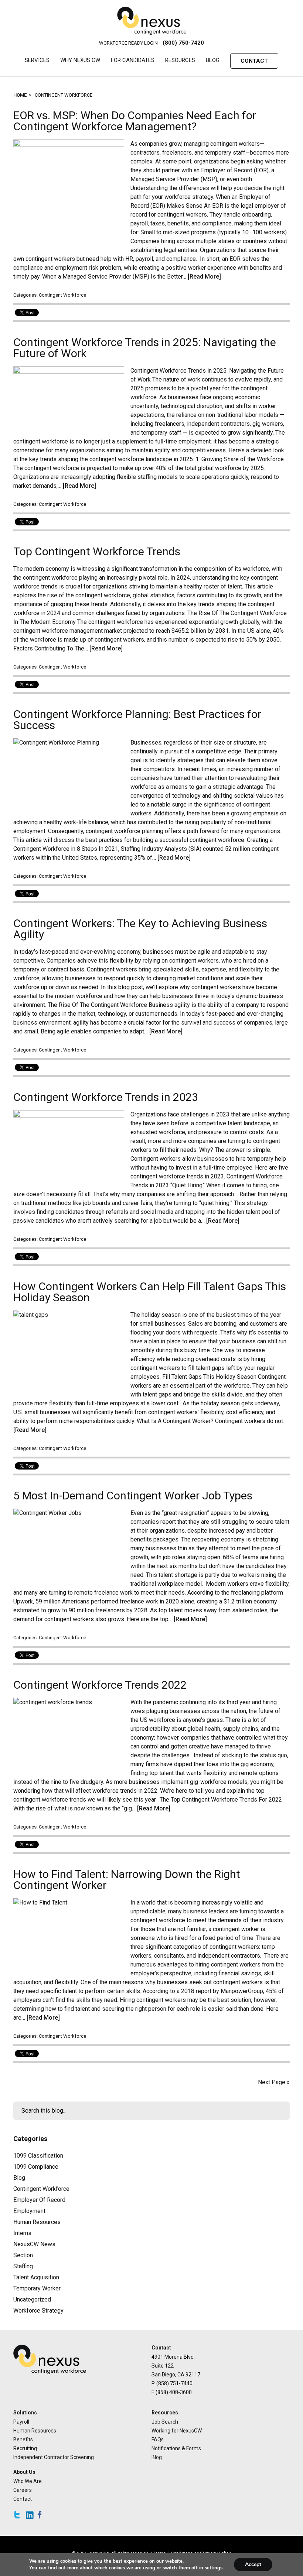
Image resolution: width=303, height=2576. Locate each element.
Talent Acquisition (36, 2277)
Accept (253, 2564)
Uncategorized (32, 2299)
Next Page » (274, 2082)
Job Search (165, 2422)
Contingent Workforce (62, 295)
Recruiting (25, 2448)
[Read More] (204, 277)
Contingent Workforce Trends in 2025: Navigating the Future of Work (145, 348)
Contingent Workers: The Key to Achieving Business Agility (140, 929)
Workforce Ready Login (128, 43)
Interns (22, 2233)
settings (214, 2568)
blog (19, 2178)
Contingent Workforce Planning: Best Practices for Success (137, 720)
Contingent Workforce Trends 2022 (100, 1685)
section (23, 2255)
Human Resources (35, 2431)
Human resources (37, 2222)
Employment (29, 2211)
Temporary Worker (37, 2288)
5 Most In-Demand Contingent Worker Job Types (133, 1496)
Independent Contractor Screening (54, 2457)
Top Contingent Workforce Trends (97, 551)
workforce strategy (38, 2311)
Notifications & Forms (176, 2448)
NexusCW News (34, 2244)
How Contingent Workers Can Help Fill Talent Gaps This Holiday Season (150, 1292)
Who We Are (28, 2481)
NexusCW (152, 21)
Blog (157, 2457)
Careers (23, 2490)
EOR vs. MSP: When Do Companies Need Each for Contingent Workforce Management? (135, 121)
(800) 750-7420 (183, 43)
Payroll (21, 2422)
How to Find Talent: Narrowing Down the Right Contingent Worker (127, 1880)
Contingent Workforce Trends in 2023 (106, 1097)
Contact (23, 2499)
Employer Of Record (39, 2200)
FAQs (158, 2439)
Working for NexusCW (177, 2431)
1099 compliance (36, 2167)
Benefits (23, 2439)
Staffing (23, 2266)
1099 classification (38, 2156)
